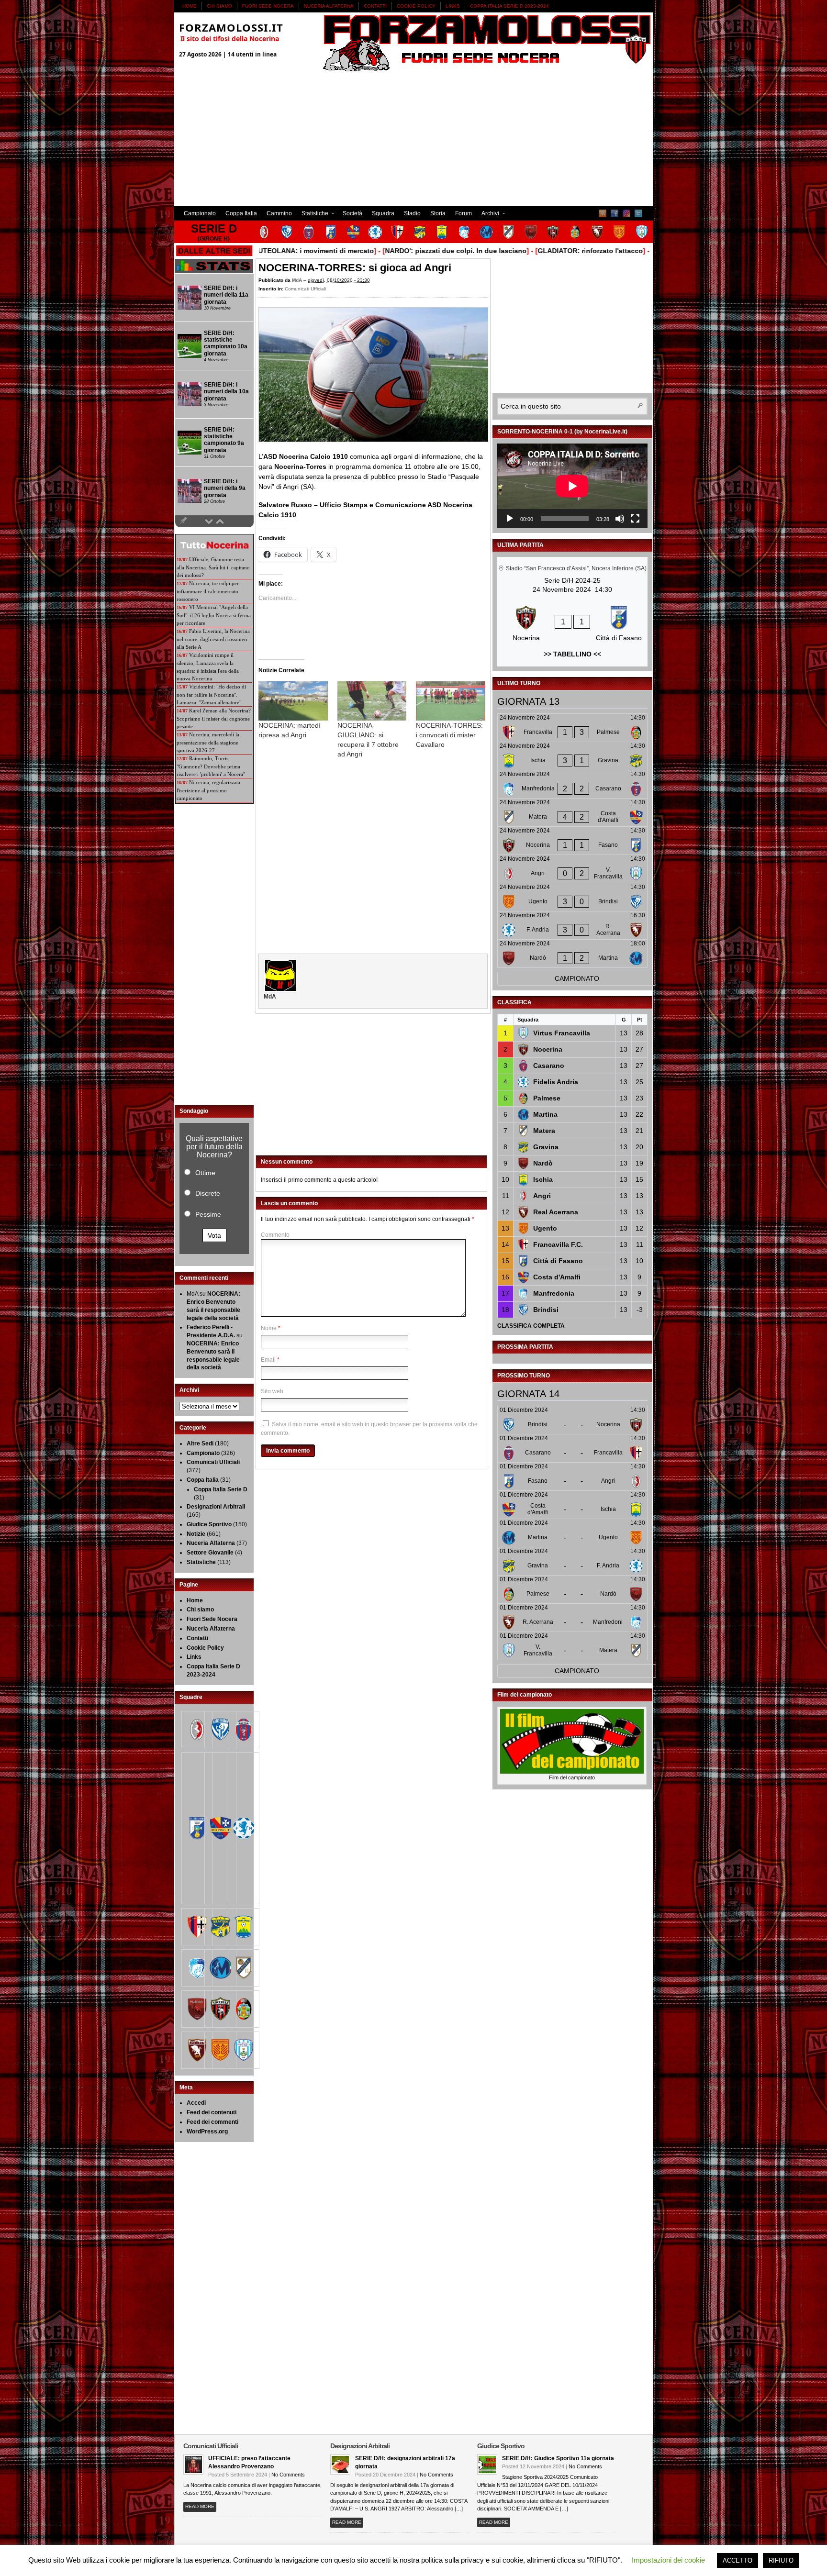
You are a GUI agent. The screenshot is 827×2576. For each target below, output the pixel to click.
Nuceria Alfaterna (329, 6)
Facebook (615, 213)
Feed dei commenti (212, 2122)
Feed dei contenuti (212, 2112)
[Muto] (620, 519)
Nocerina (548, 1049)
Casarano (549, 1066)
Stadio (412, 213)
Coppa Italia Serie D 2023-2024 (509, 6)
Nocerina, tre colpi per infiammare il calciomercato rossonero (208, 591)
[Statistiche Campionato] (214, 271)
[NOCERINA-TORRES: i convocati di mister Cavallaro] (451, 701)
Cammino (279, 213)
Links (453, 6)
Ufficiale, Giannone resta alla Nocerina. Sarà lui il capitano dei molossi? (213, 567)
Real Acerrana (556, 1212)
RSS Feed (603, 213)
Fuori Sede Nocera (268, 6)
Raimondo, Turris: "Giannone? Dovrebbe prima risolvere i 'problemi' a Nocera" (211, 766)
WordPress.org (207, 2132)
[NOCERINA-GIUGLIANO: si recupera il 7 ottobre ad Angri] (372, 701)
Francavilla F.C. (558, 1244)
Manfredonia (554, 1293)
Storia (438, 213)
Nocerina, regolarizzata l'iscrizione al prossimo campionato (208, 790)
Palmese (547, 1098)
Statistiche (313, 215)
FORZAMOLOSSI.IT (231, 27)
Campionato (200, 213)
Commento (275, 1235)
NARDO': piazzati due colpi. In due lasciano (402, 251)
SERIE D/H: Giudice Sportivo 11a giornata (558, 2458)
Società (352, 213)
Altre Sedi (200, 1443)
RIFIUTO (781, 2560)
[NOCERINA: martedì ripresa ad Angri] (293, 701)
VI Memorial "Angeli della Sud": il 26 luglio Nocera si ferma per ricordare (214, 615)
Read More (200, 2506)
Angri (542, 1196)
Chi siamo (219, 6)
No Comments (288, 2475)
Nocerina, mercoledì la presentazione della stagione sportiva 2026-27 (208, 742)
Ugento (545, 1228)
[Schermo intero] (635, 519)
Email (268, 1360)
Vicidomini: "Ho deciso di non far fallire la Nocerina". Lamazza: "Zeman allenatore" (211, 694)
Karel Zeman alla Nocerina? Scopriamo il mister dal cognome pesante (214, 718)
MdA (297, 280)
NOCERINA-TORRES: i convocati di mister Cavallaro (449, 735)
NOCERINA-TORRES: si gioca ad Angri (355, 268)
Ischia (543, 1179)
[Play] (510, 519)
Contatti (375, 6)
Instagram (626, 213)
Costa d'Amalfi (557, 1277)
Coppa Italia (241, 213)
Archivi (488, 215)
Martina (545, 1114)
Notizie (196, 1534)
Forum (464, 213)
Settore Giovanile (210, 1553)
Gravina (546, 1147)
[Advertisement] (413, 139)
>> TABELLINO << (572, 654)
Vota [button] (214, 1235)
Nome (269, 1328)
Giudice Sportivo (209, 1524)
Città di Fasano (558, 1261)
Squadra (383, 213)
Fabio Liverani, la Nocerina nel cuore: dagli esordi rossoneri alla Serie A (213, 639)
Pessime (208, 1214)
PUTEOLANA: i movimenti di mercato (260, 251)
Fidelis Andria (556, 1082)
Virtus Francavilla (562, 1033)
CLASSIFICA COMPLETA (531, 1326)
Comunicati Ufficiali (305, 289)
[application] (572, 486)
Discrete (208, 1193)
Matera (544, 1131)
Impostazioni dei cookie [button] (668, 2560)
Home (190, 6)
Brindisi (546, 1310)
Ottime (205, 1173)
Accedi (196, 2103)
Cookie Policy (416, 6)
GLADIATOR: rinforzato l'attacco (536, 251)
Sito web (272, 1391)
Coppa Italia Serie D (221, 1489)
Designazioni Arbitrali (216, 1507)
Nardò (543, 1163)
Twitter (638, 213)
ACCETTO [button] (738, 2560)
